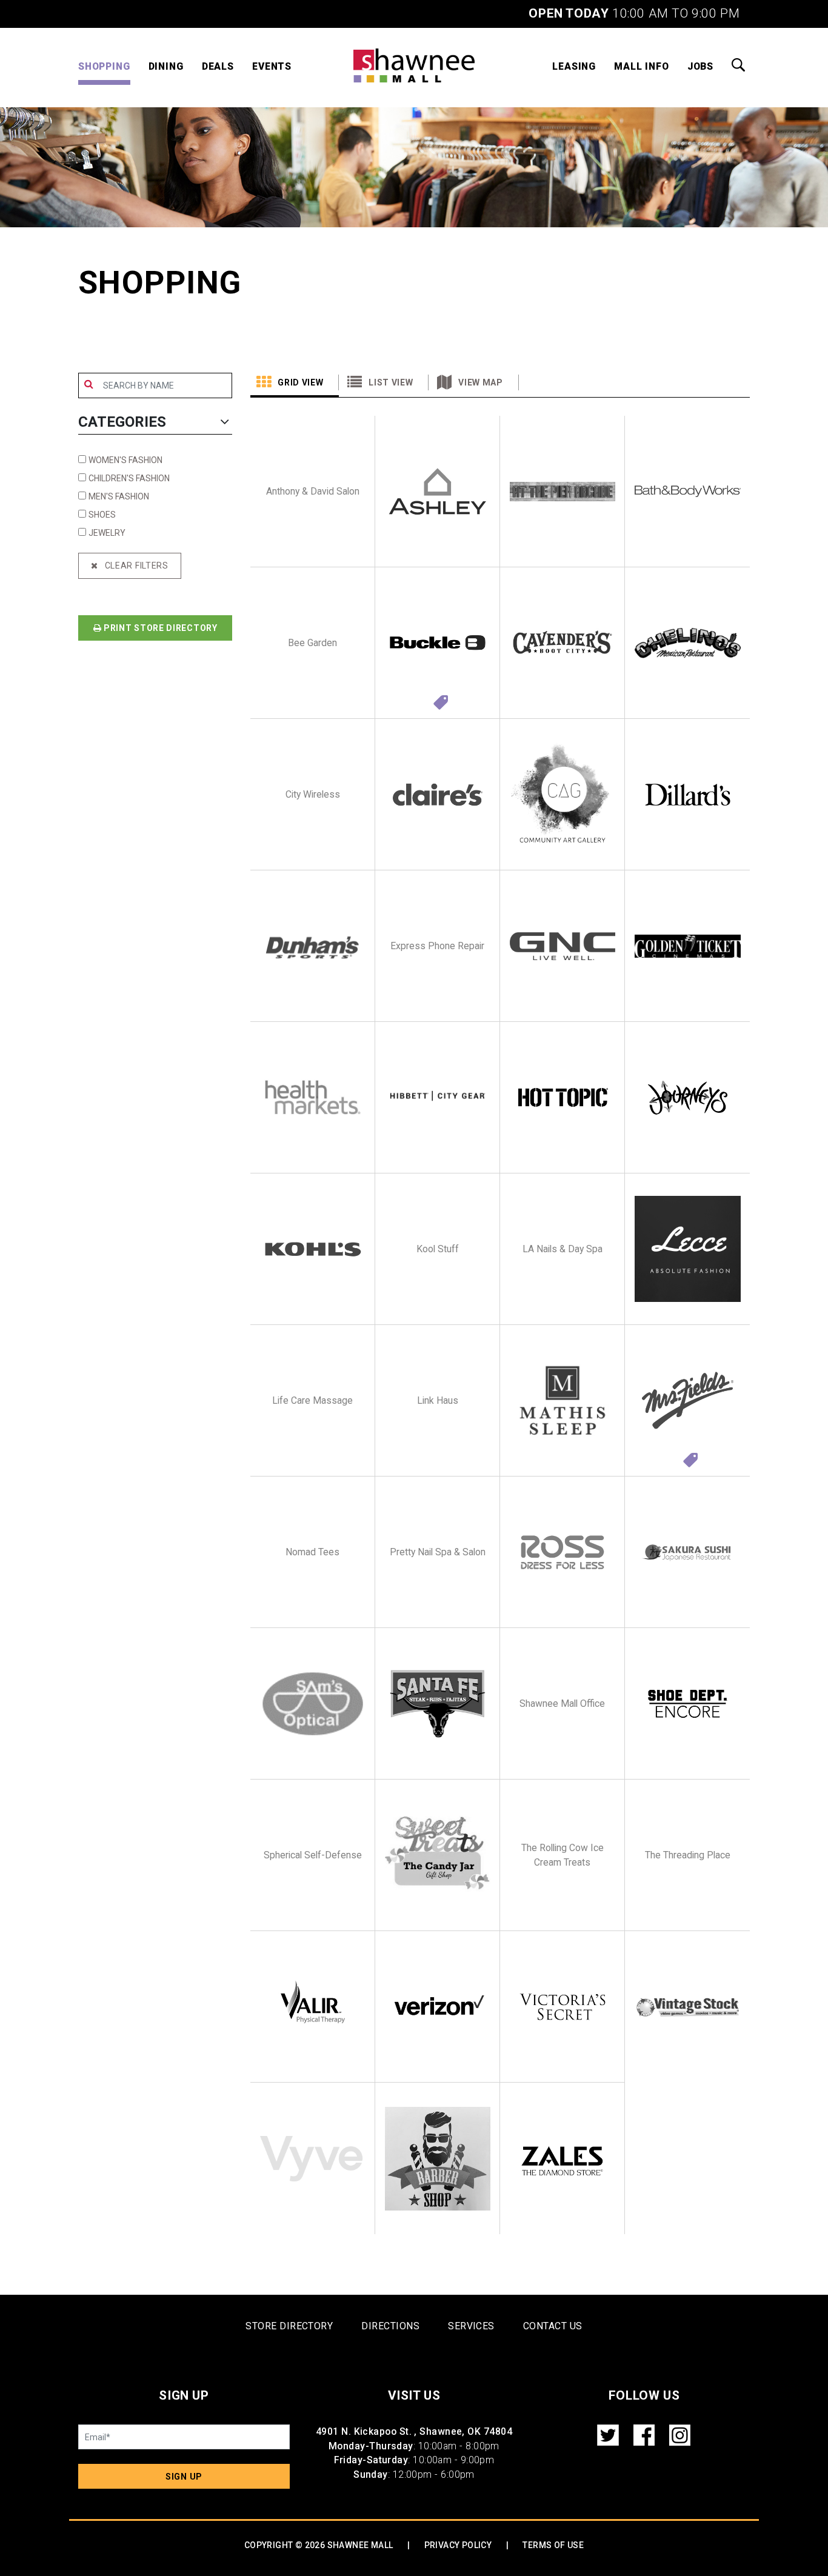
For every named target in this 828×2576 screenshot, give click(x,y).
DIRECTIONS (390, 2326)
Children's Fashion (129, 478)
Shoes (102, 515)
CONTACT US (553, 2326)
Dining (166, 66)
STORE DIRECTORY (289, 2326)
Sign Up (184, 2477)
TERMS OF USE (553, 2545)
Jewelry (107, 533)
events (272, 66)
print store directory (159, 628)
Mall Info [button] (642, 66)
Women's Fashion (125, 460)
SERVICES (471, 2326)
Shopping (104, 66)
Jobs (700, 66)
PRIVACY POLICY (458, 2545)
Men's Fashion (119, 496)
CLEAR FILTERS (133, 566)
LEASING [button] (574, 66)
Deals (218, 66)
